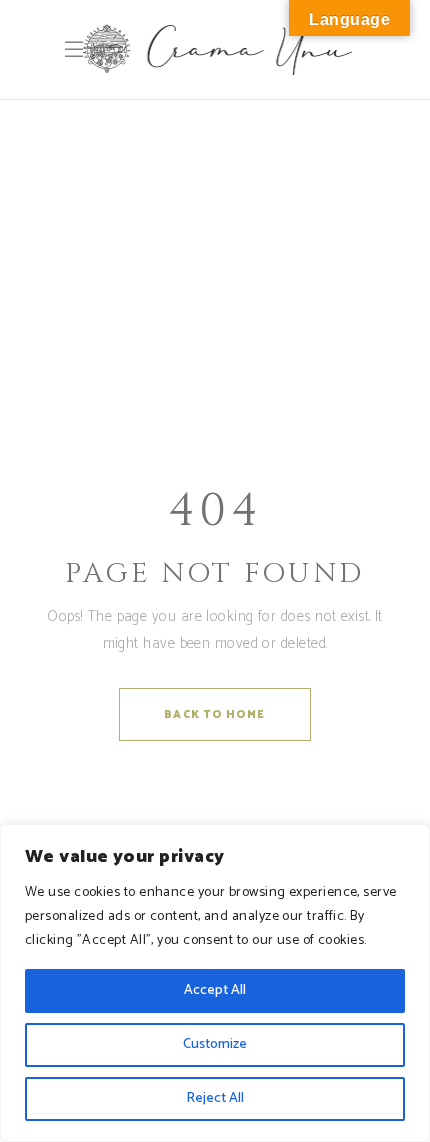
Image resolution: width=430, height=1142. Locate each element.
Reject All (215, 1098)
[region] (215, 983)
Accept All (215, 990)
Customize (215, 1044)
